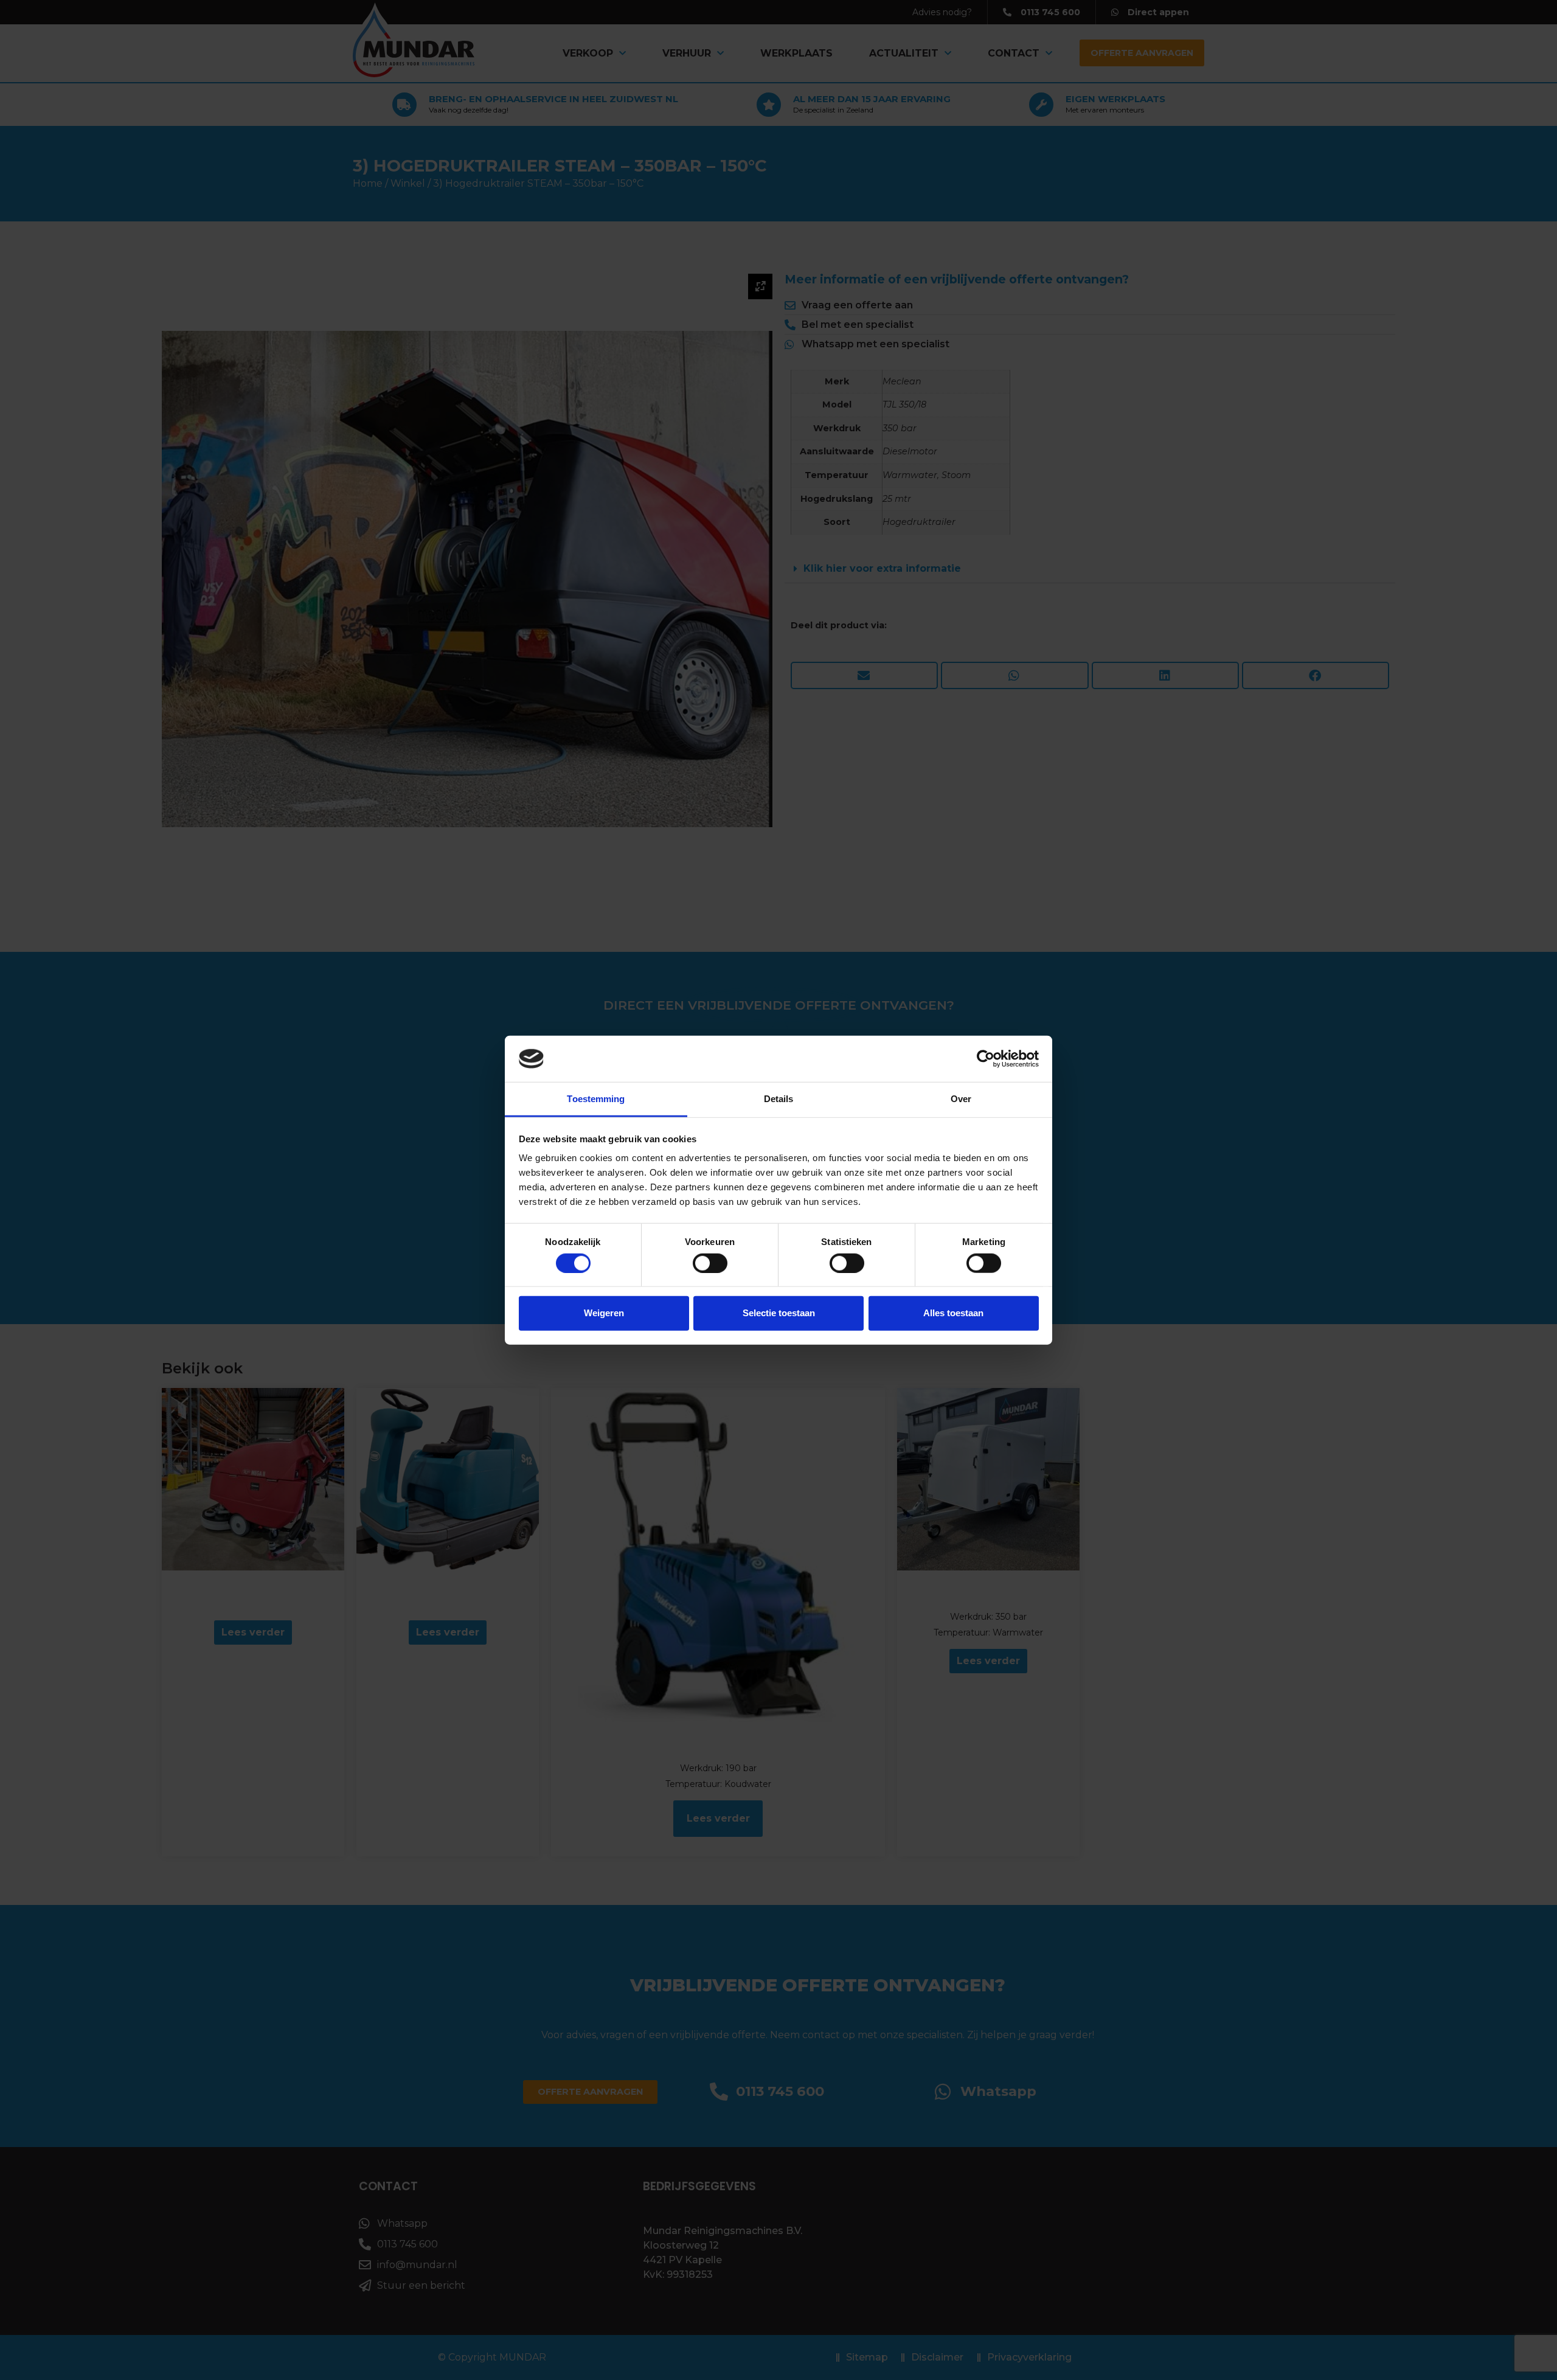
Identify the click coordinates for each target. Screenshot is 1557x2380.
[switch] (710, 1263)
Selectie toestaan (779, 1313)
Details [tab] (779, 1099)
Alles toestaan (953, 1313)
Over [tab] (961, 1099)
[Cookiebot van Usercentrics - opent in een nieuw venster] (986, 1059)
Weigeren (604, 1313)
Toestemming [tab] (596, 1099)
